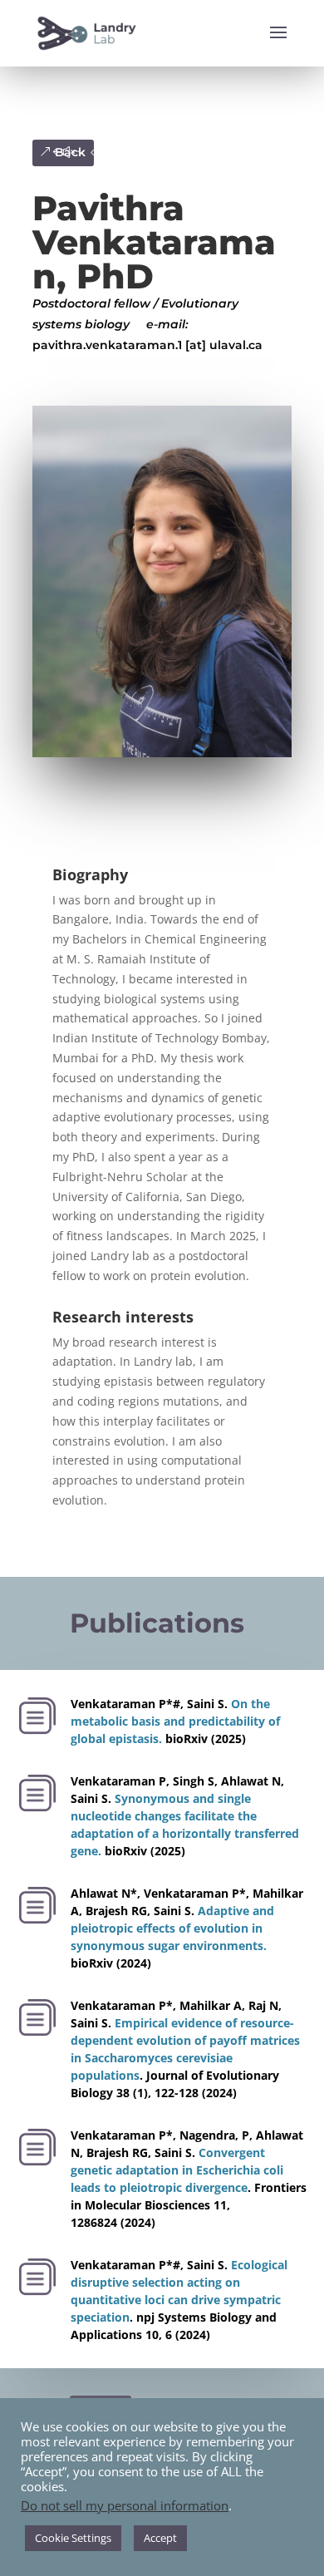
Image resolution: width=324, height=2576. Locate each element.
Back (70, 152)
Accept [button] (160, 2538)
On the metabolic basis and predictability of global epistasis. (175, 1721)
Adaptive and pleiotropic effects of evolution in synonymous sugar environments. (172, 1928)
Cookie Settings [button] (73, 2538)
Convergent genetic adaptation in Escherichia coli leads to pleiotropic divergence (177, 2170)
